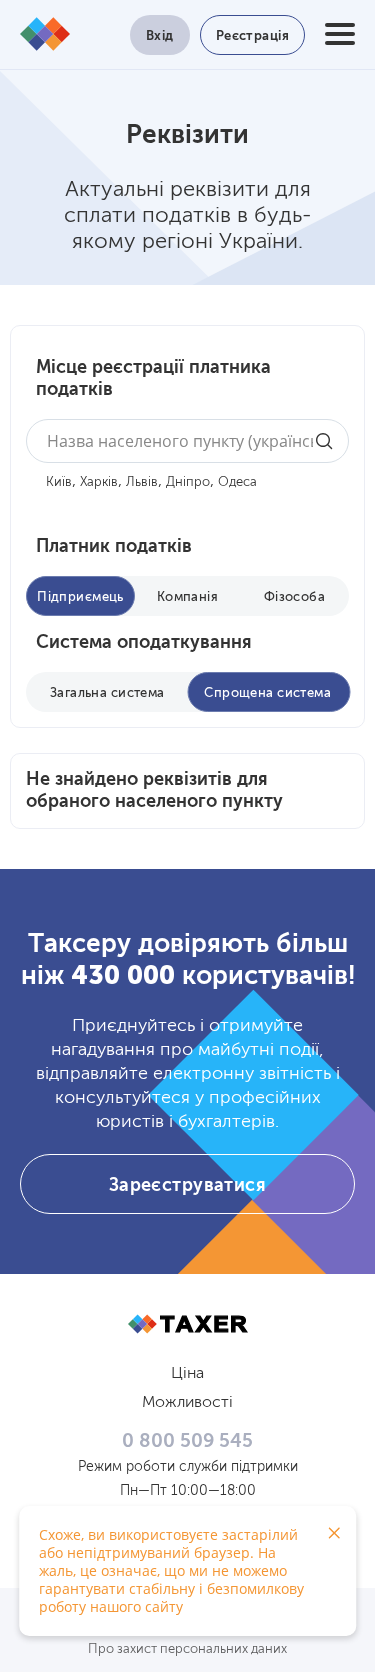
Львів (142, 482)
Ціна (187, 1374)
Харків (99, 482)
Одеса (237, 482)
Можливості (187, 1403)
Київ (59, 482)
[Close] (334, 1533)
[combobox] (187, 441)
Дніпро (188, 482)
